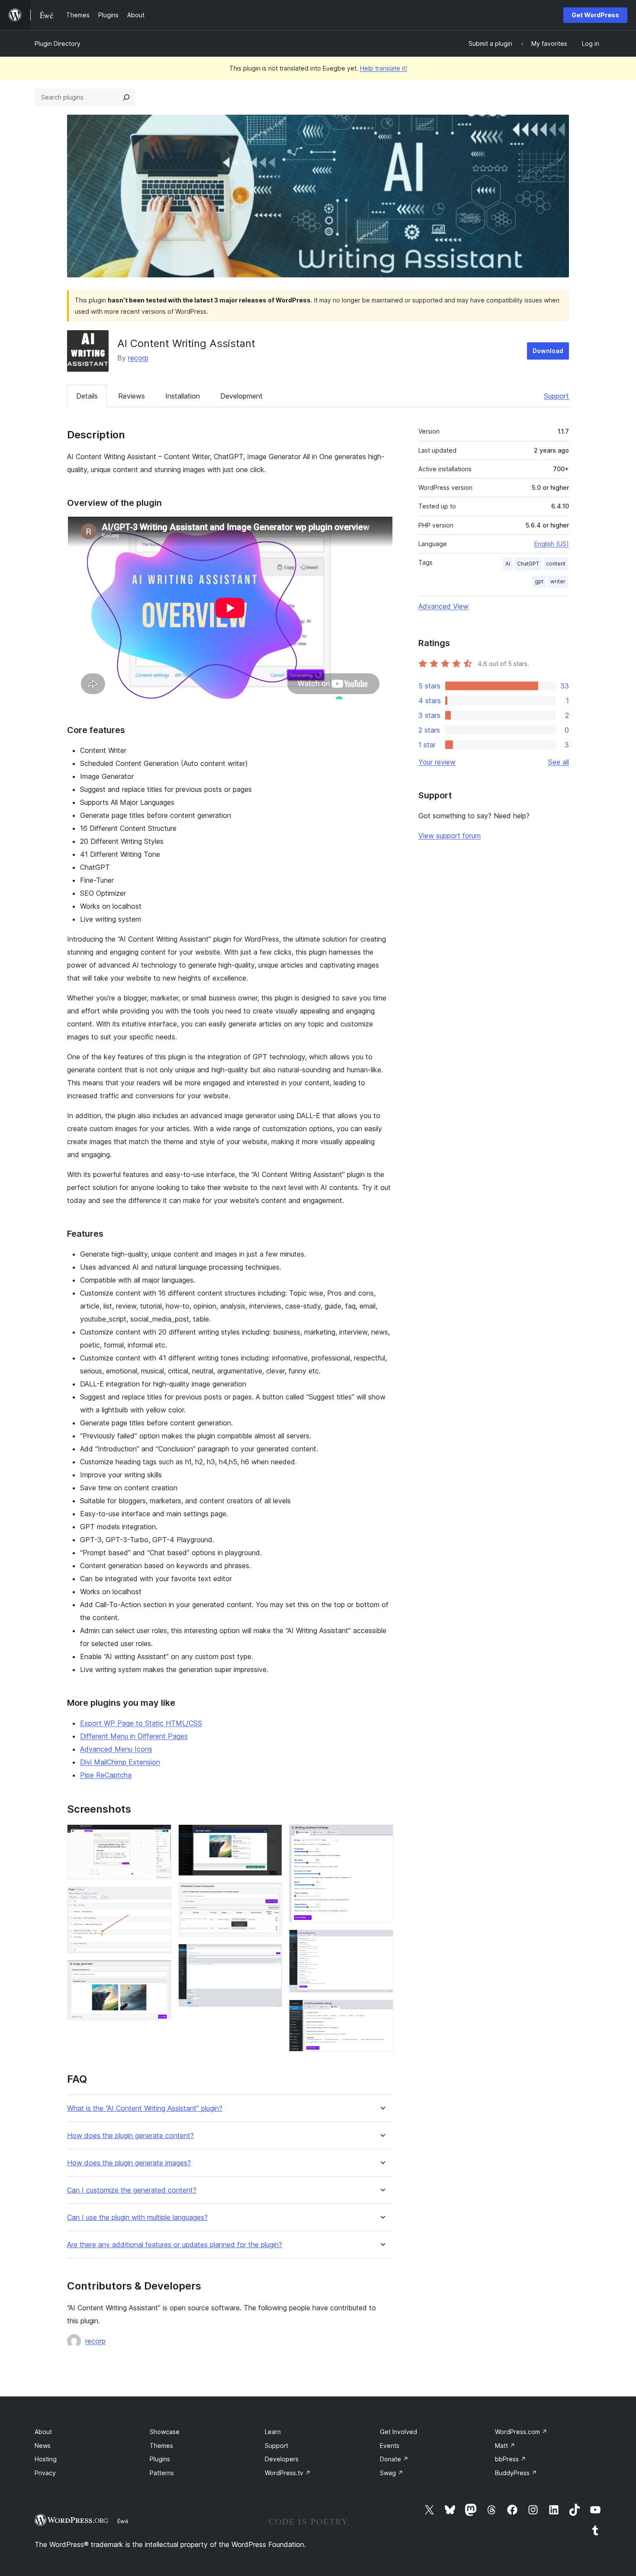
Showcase (165, 2432)
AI (508, 564)
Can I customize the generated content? (132, 2190)
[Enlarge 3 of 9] (160, 1972)
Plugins (160, 2459)
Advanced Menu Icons (116, 1749)
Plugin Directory (58, 43)
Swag (392, 2473)
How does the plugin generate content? (130, 2136)
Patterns (162, 2473)
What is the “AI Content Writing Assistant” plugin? (145, 2108)
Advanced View (443, 606)
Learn (273, 2432)
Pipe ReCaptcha (106, 1775)
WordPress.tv (288, 2473)
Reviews (132, 396)
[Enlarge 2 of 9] (160, 1898)
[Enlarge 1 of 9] (160, 1836)
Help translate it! (384, 68)
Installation (183, 396)
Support (556, 396)
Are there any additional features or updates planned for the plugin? (175, 2245)
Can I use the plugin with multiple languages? (137, 2217)
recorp (138, 358)
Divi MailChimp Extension (120, 1762)
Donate (394, 2459)
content (556, 564)
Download (548, 351)
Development (241, 396)
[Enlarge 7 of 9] (382, 1836)
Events (390, 2446)
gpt (539, 581)
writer (558, 581)
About (43, 2432)
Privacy (45, 2473)
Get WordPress (595, 15)
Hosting (46, 2459)
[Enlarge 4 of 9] (270, 1836)
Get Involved (398, 2432)
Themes (161, 2446)
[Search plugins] (126, 97)
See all (559, 762)
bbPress (511, 2459)
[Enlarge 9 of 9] (382, 2011)
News (43, 2446)
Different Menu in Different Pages (134, 1736)
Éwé (123, 2521)
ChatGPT (528, 564)
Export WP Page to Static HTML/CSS (141, 1723)
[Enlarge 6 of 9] (270, 1955)
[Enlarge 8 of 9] (382, 1941)
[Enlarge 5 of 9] (270, 1894)
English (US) (552, 544)
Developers (282, 2459)
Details (87, 396)
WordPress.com (521, 2432)
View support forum (450, 836)
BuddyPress (516, 2473)
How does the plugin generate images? (129, 2163)
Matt (505, 2446)
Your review (437, 762)
